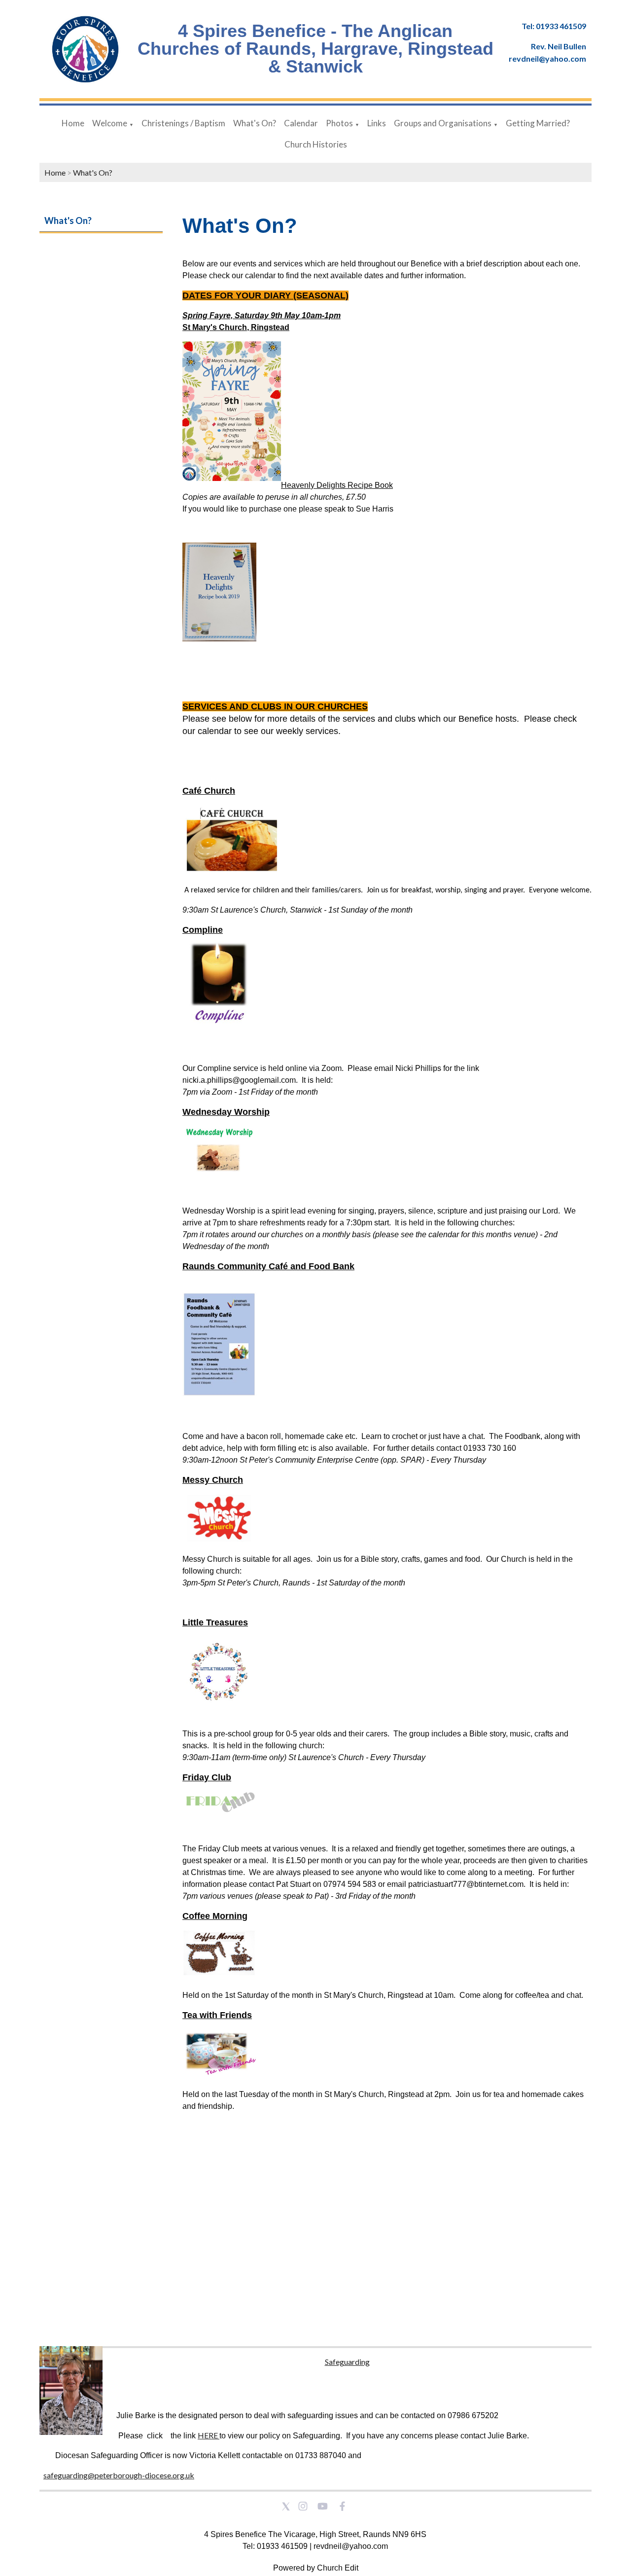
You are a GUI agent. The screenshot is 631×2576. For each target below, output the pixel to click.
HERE (208, 2435)
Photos (339, 123)
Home (73, 123)
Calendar (301, 123)
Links (377, 123)
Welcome (110, 123)
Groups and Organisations (443, 123)
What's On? (255, 123)
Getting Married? (538, 123)
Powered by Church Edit (316, 2568)
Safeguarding (347, 2362)
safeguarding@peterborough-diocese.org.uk (119, 2475)
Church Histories (316, 144)
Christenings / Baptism (183, 123)
